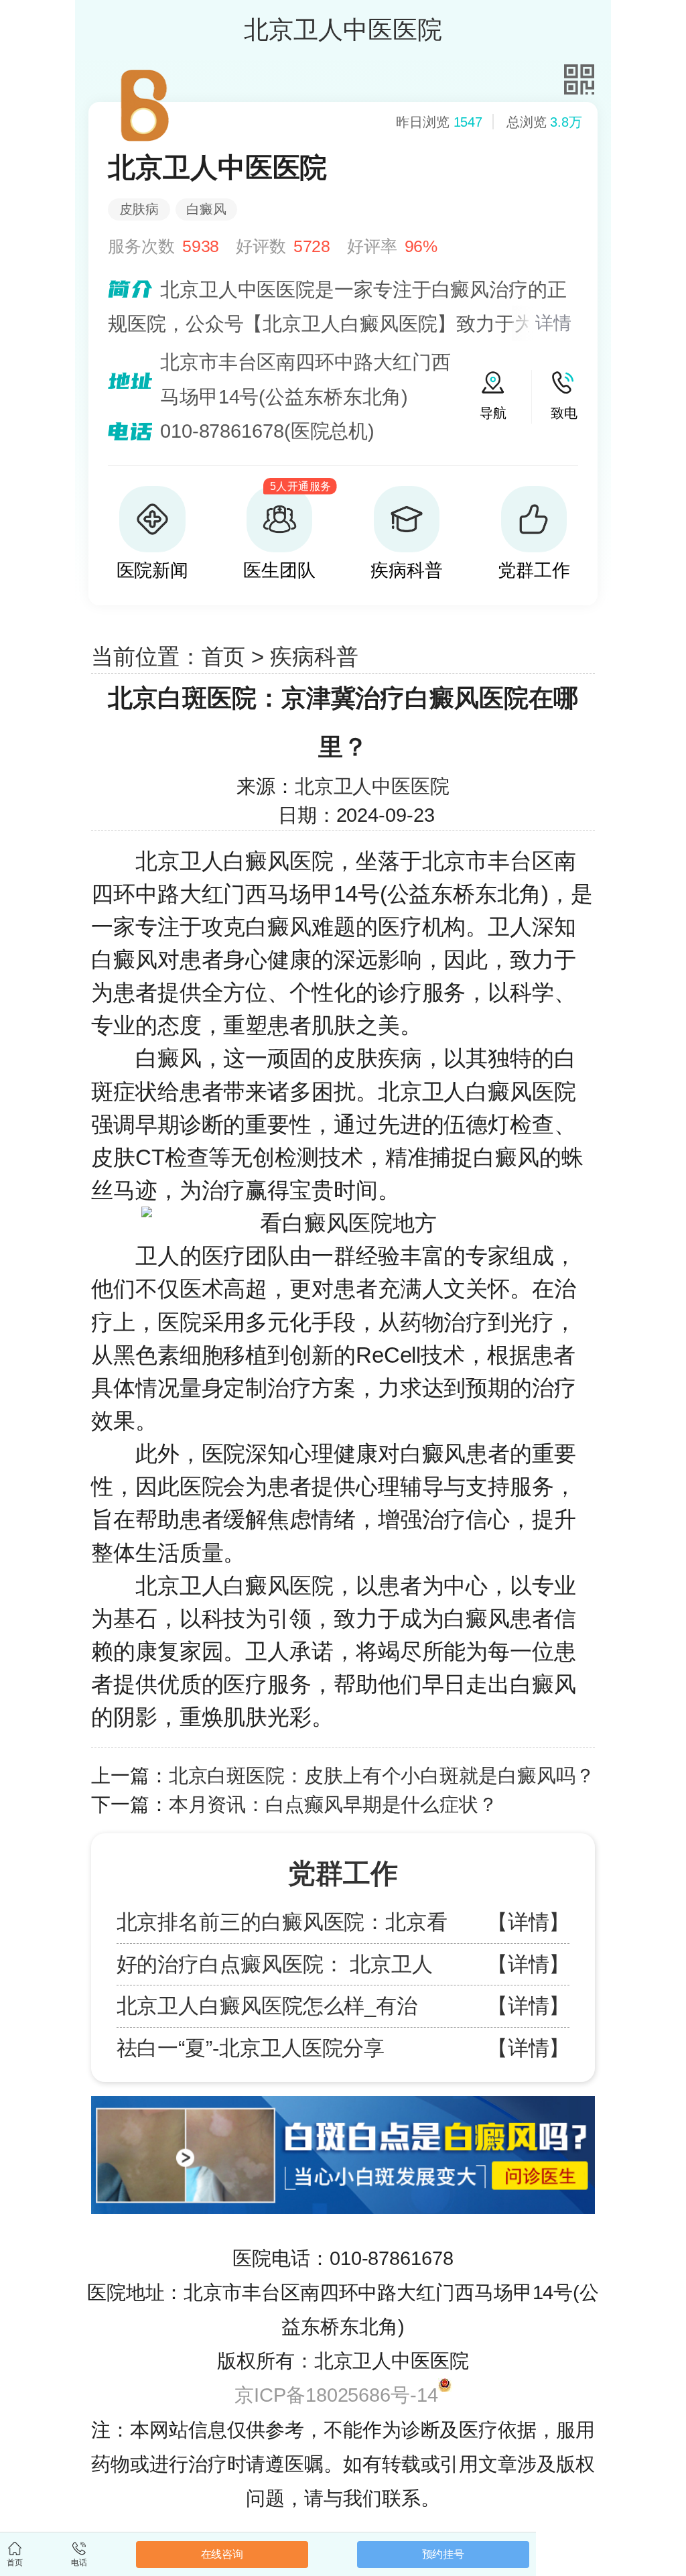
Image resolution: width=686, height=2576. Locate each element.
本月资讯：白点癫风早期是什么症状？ (333, 1804)
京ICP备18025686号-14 (336, 2395)
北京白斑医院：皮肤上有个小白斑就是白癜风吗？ (382, 1776)
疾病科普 (314, 657)
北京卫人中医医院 (372, 786)
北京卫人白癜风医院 (234, 861)
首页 (224, 657)
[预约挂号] (343, 2102)
